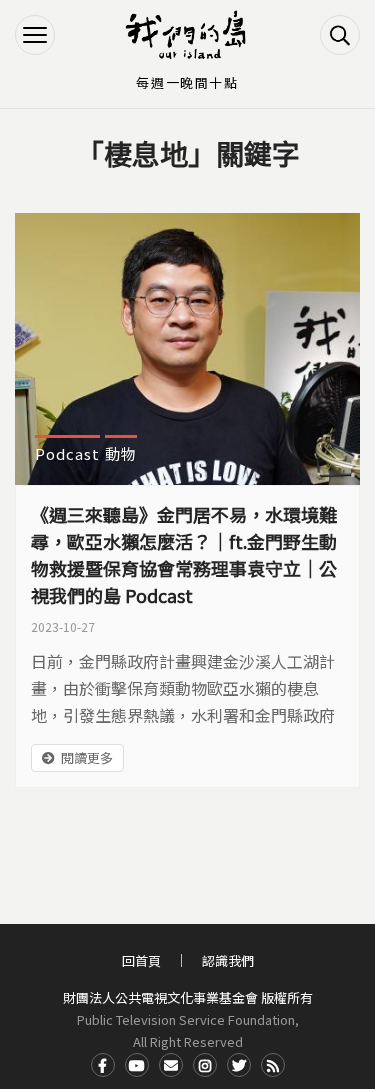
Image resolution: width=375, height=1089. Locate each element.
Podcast (67, 453)
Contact (171, 1065)
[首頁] (188, 35)
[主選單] (35, 35)
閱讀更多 (87, 757)
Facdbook (103, 1065)
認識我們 (228, 960)
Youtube (137, 1065)
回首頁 (141, 960)
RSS (273, 1065)
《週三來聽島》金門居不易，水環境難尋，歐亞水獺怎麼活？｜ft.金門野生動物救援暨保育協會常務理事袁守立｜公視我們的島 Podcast (184, 554)
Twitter (239, 1065)
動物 (121, 453)
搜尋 (340, 35)
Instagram (205, 1065)
